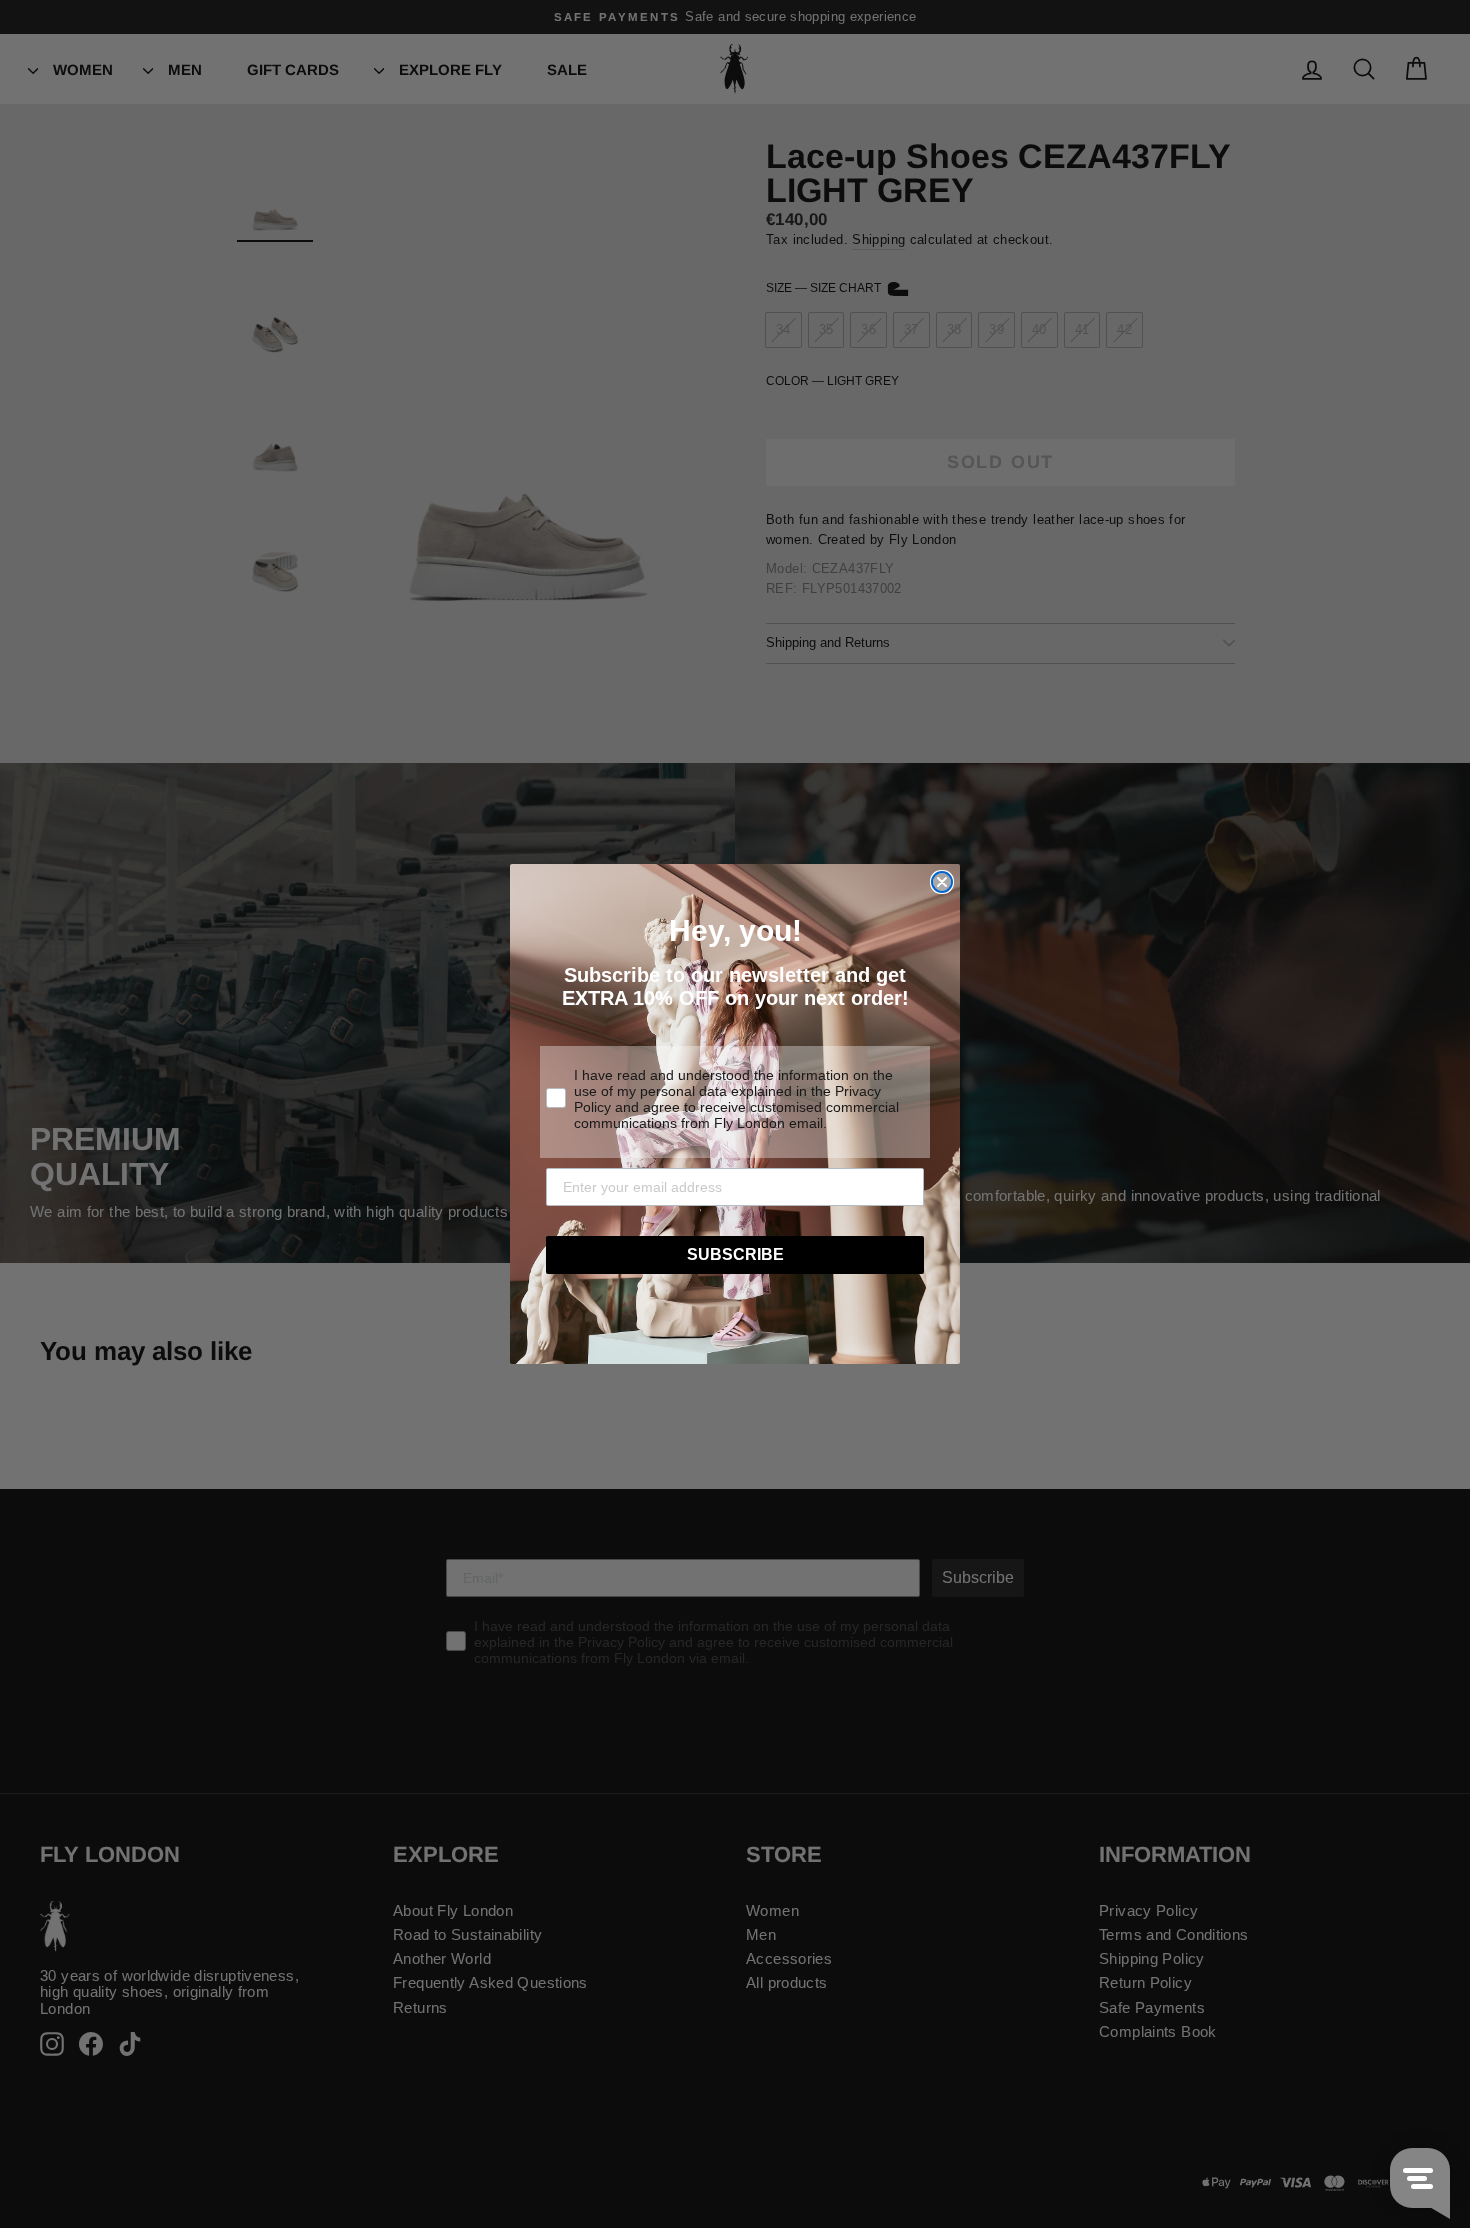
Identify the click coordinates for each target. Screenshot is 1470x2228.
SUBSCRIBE (735, 1254)
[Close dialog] (942, 882)
